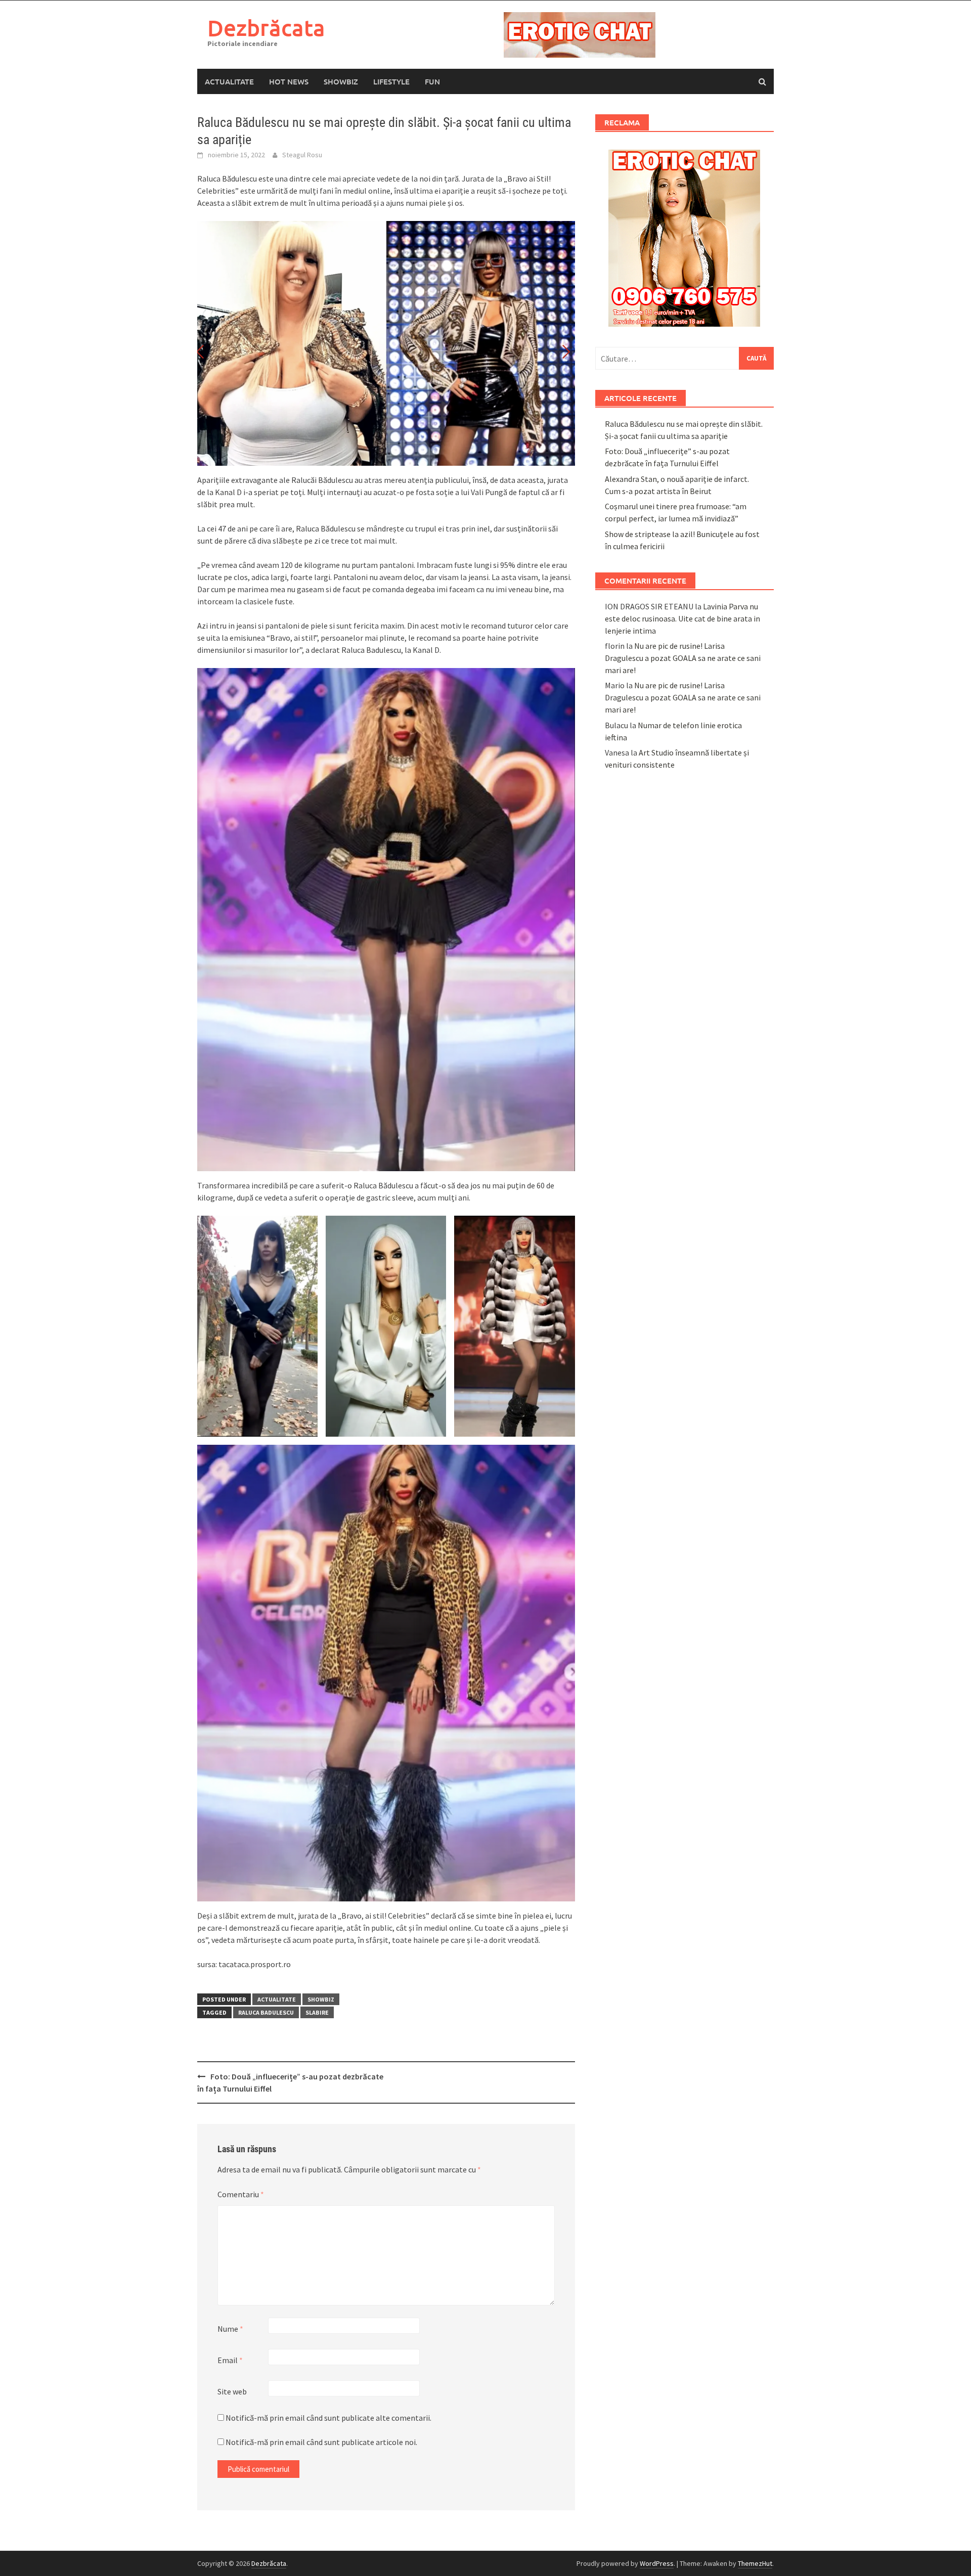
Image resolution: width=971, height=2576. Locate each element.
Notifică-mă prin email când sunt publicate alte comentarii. (328, 2418)
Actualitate (229, 81)
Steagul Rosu (302, 155)
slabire (317, 2012)
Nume (230, 2329)
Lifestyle (391, 81)
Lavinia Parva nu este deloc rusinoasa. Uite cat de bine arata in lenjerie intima (682, 618)
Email (230, 2360)
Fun (432, 81)
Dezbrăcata (266, 28)
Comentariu (241, 2194)
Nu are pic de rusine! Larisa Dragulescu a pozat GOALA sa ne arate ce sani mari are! (683, 658)
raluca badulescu (266, 2012)
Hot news (289, 81)
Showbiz (341, 81)
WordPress (657, 2563)
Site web (232, 2391)
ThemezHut (755, 2563)
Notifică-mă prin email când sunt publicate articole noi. (321, 2442)
